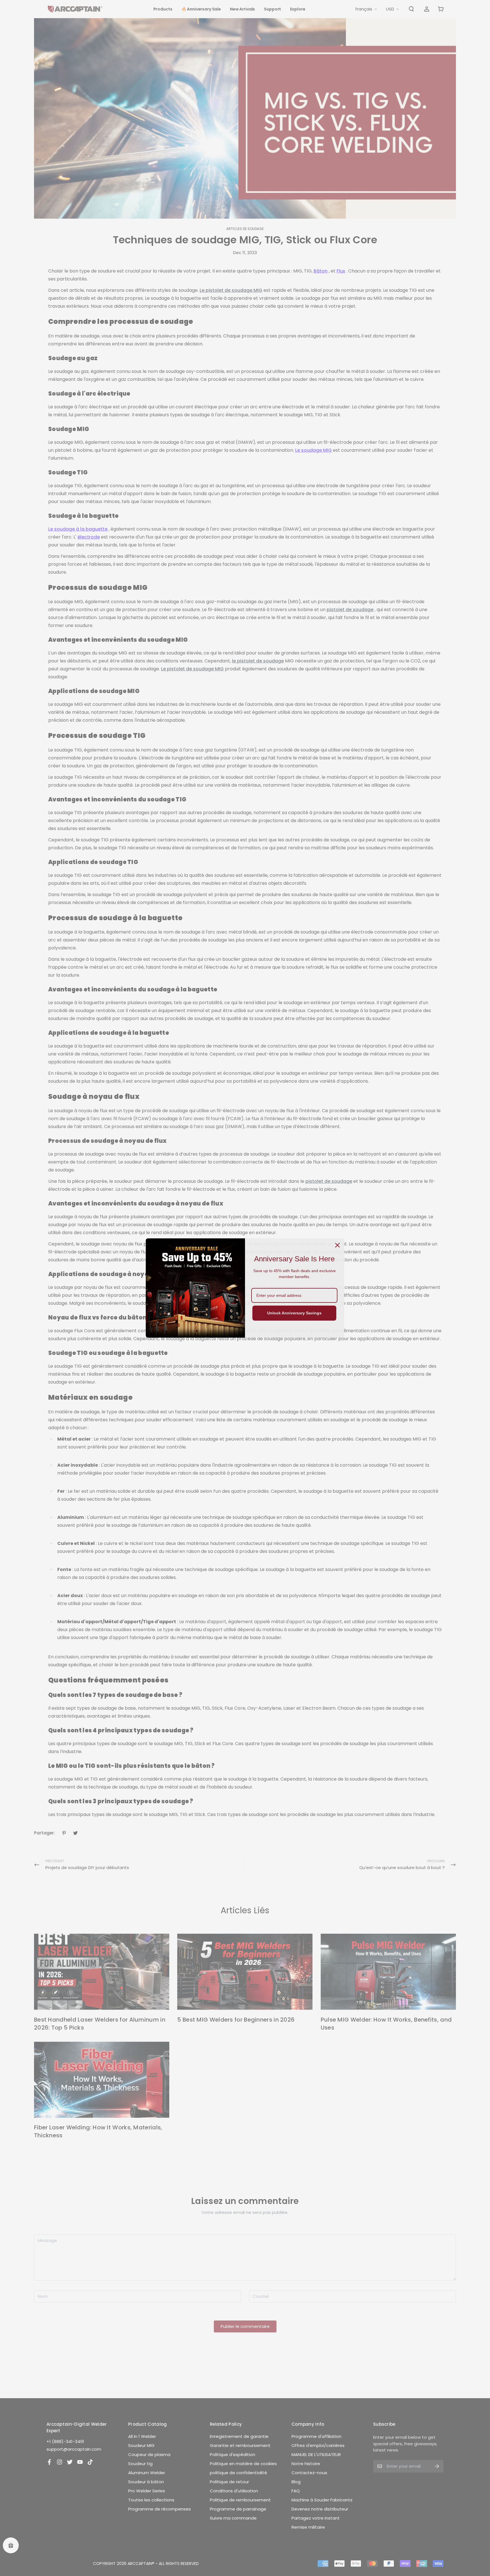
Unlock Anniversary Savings (294, 1313)
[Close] (337, 1245)
